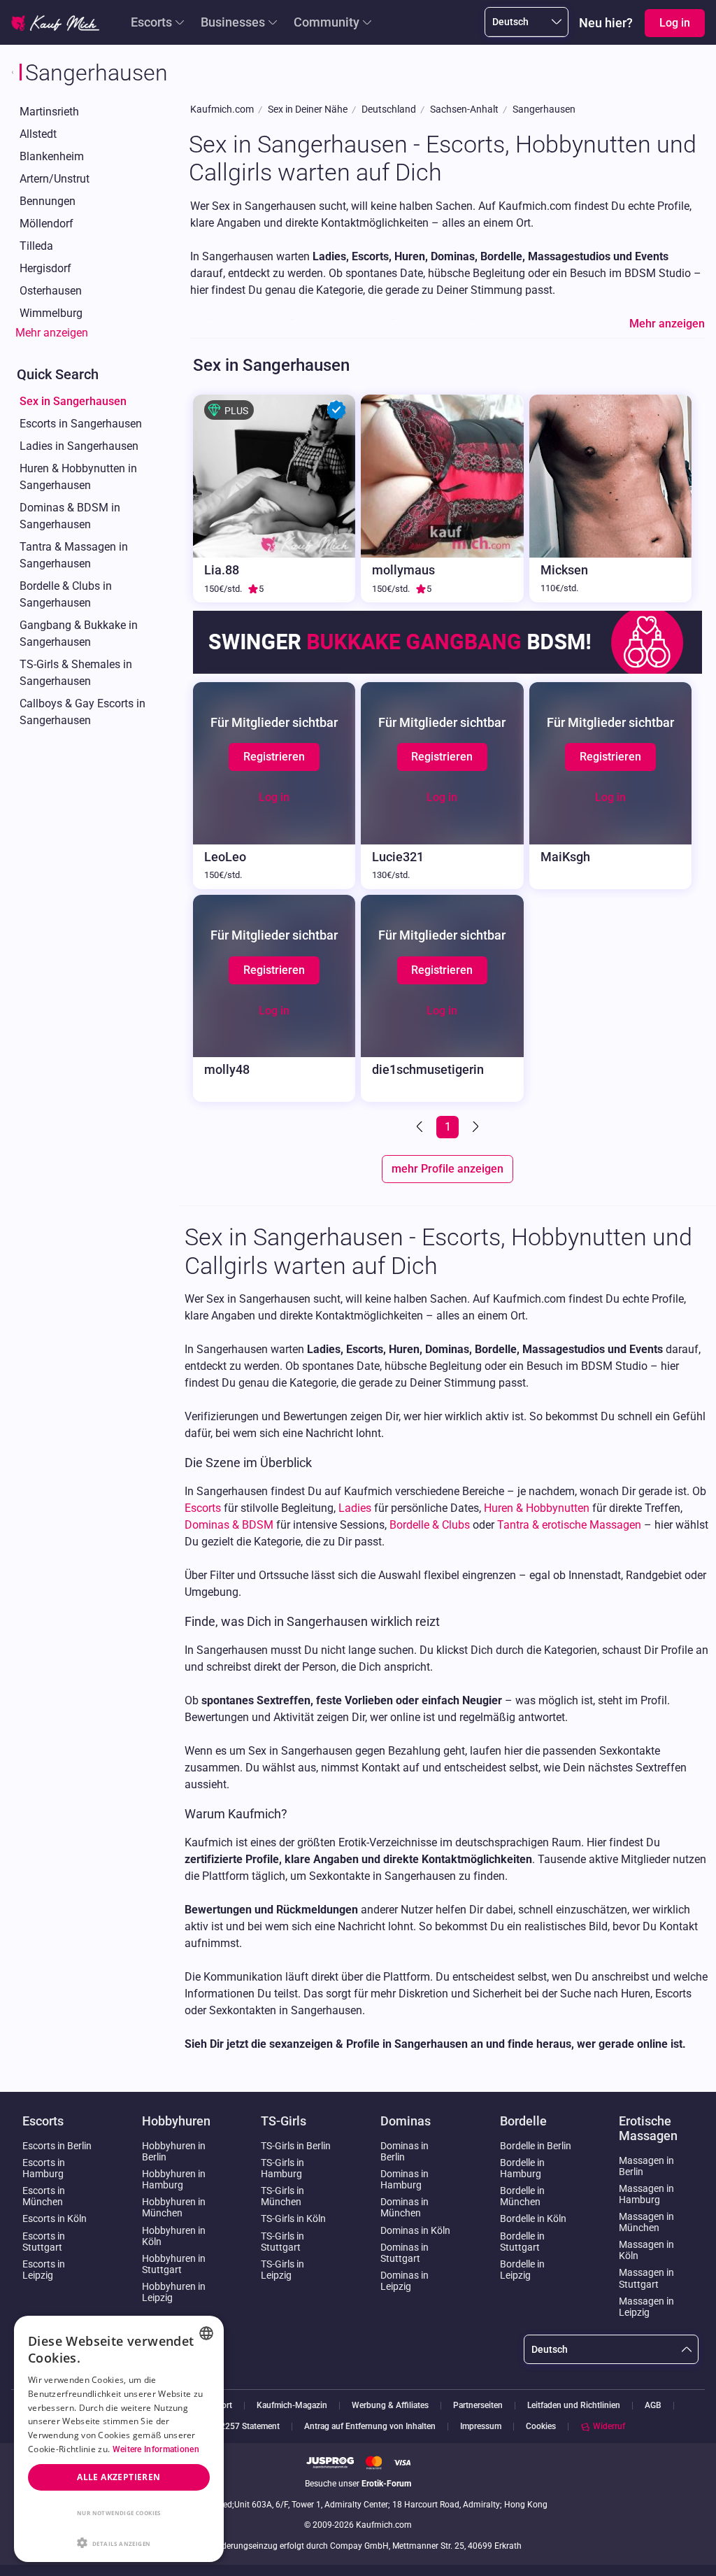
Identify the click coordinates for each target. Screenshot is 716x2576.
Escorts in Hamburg (44, 2168)
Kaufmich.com (222, 109)
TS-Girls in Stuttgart (282, 2242)
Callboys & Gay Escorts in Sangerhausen (83, 712)
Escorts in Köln (55, 2218)
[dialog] (119, 2439)
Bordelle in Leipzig (522, 2270)
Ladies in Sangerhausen (79, 446)
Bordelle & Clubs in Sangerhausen (66, 594)
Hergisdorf (45, 268)
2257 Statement (250, 2427)
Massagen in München (646, 2222)
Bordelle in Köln (533, 2218)
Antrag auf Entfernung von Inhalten (370, 2427)
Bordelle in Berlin (536, 2146)
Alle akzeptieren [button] (119, 2477)
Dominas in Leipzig (404, 2281)
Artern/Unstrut (55, 179)
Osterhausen (51, 291)
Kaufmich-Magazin (292, 2406)
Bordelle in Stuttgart (522, 2242)
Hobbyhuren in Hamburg (174, 2179)
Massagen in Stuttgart (646, 2278)
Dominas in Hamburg (404, 2179)
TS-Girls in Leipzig (282, 2270)
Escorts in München (44, 2196)
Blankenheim (52, 156)
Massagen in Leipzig (646, 2307)
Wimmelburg (51, 313)
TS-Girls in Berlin (296, 2146)
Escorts (151, 22)
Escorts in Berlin (57, 2146)
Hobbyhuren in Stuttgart (174, 2264)
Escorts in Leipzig (44, 2270)
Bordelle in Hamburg (522, 2168)
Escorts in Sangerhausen (81, 424)
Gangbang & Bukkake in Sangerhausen (79, 634)
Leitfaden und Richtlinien (574, 2406)
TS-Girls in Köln (293, 2218)
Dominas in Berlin (404, 2151)
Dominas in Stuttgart (404, 2253)
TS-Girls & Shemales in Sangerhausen (76, 673)
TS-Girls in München (282, 2196)
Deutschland (389, 109)
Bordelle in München (522, 2196)
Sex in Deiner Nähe (308, 109)
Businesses (233, 22)
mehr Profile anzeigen (447, 1169)
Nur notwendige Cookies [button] (119, 2513)
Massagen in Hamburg (646, 2194)
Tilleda (36, 246)
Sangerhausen (544, 109)
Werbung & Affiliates (390, 2406)
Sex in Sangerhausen (73, 401)
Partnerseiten (478, 2406)
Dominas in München (404, 2207)
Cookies (541, 2426)
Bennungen (48, 201)
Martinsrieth (49, 112)
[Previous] (421, 1127)
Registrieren (274, 757)
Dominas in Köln (415, 2230)
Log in (274, 797)
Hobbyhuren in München (174, 2207)
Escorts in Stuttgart (44, 2242)
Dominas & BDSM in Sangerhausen (70, 516)
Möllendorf (46, 224)
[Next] (474, 1127)
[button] (119, 2542)
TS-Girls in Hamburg (282, 2168)
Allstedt (38, 134)
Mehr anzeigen (52, 333)
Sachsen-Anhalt (464, 109)
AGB (653, 2406)
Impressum (481, 2427)
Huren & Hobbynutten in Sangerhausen (78, 477)
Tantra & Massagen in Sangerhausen (74, 555)
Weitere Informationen (156, 2449)
